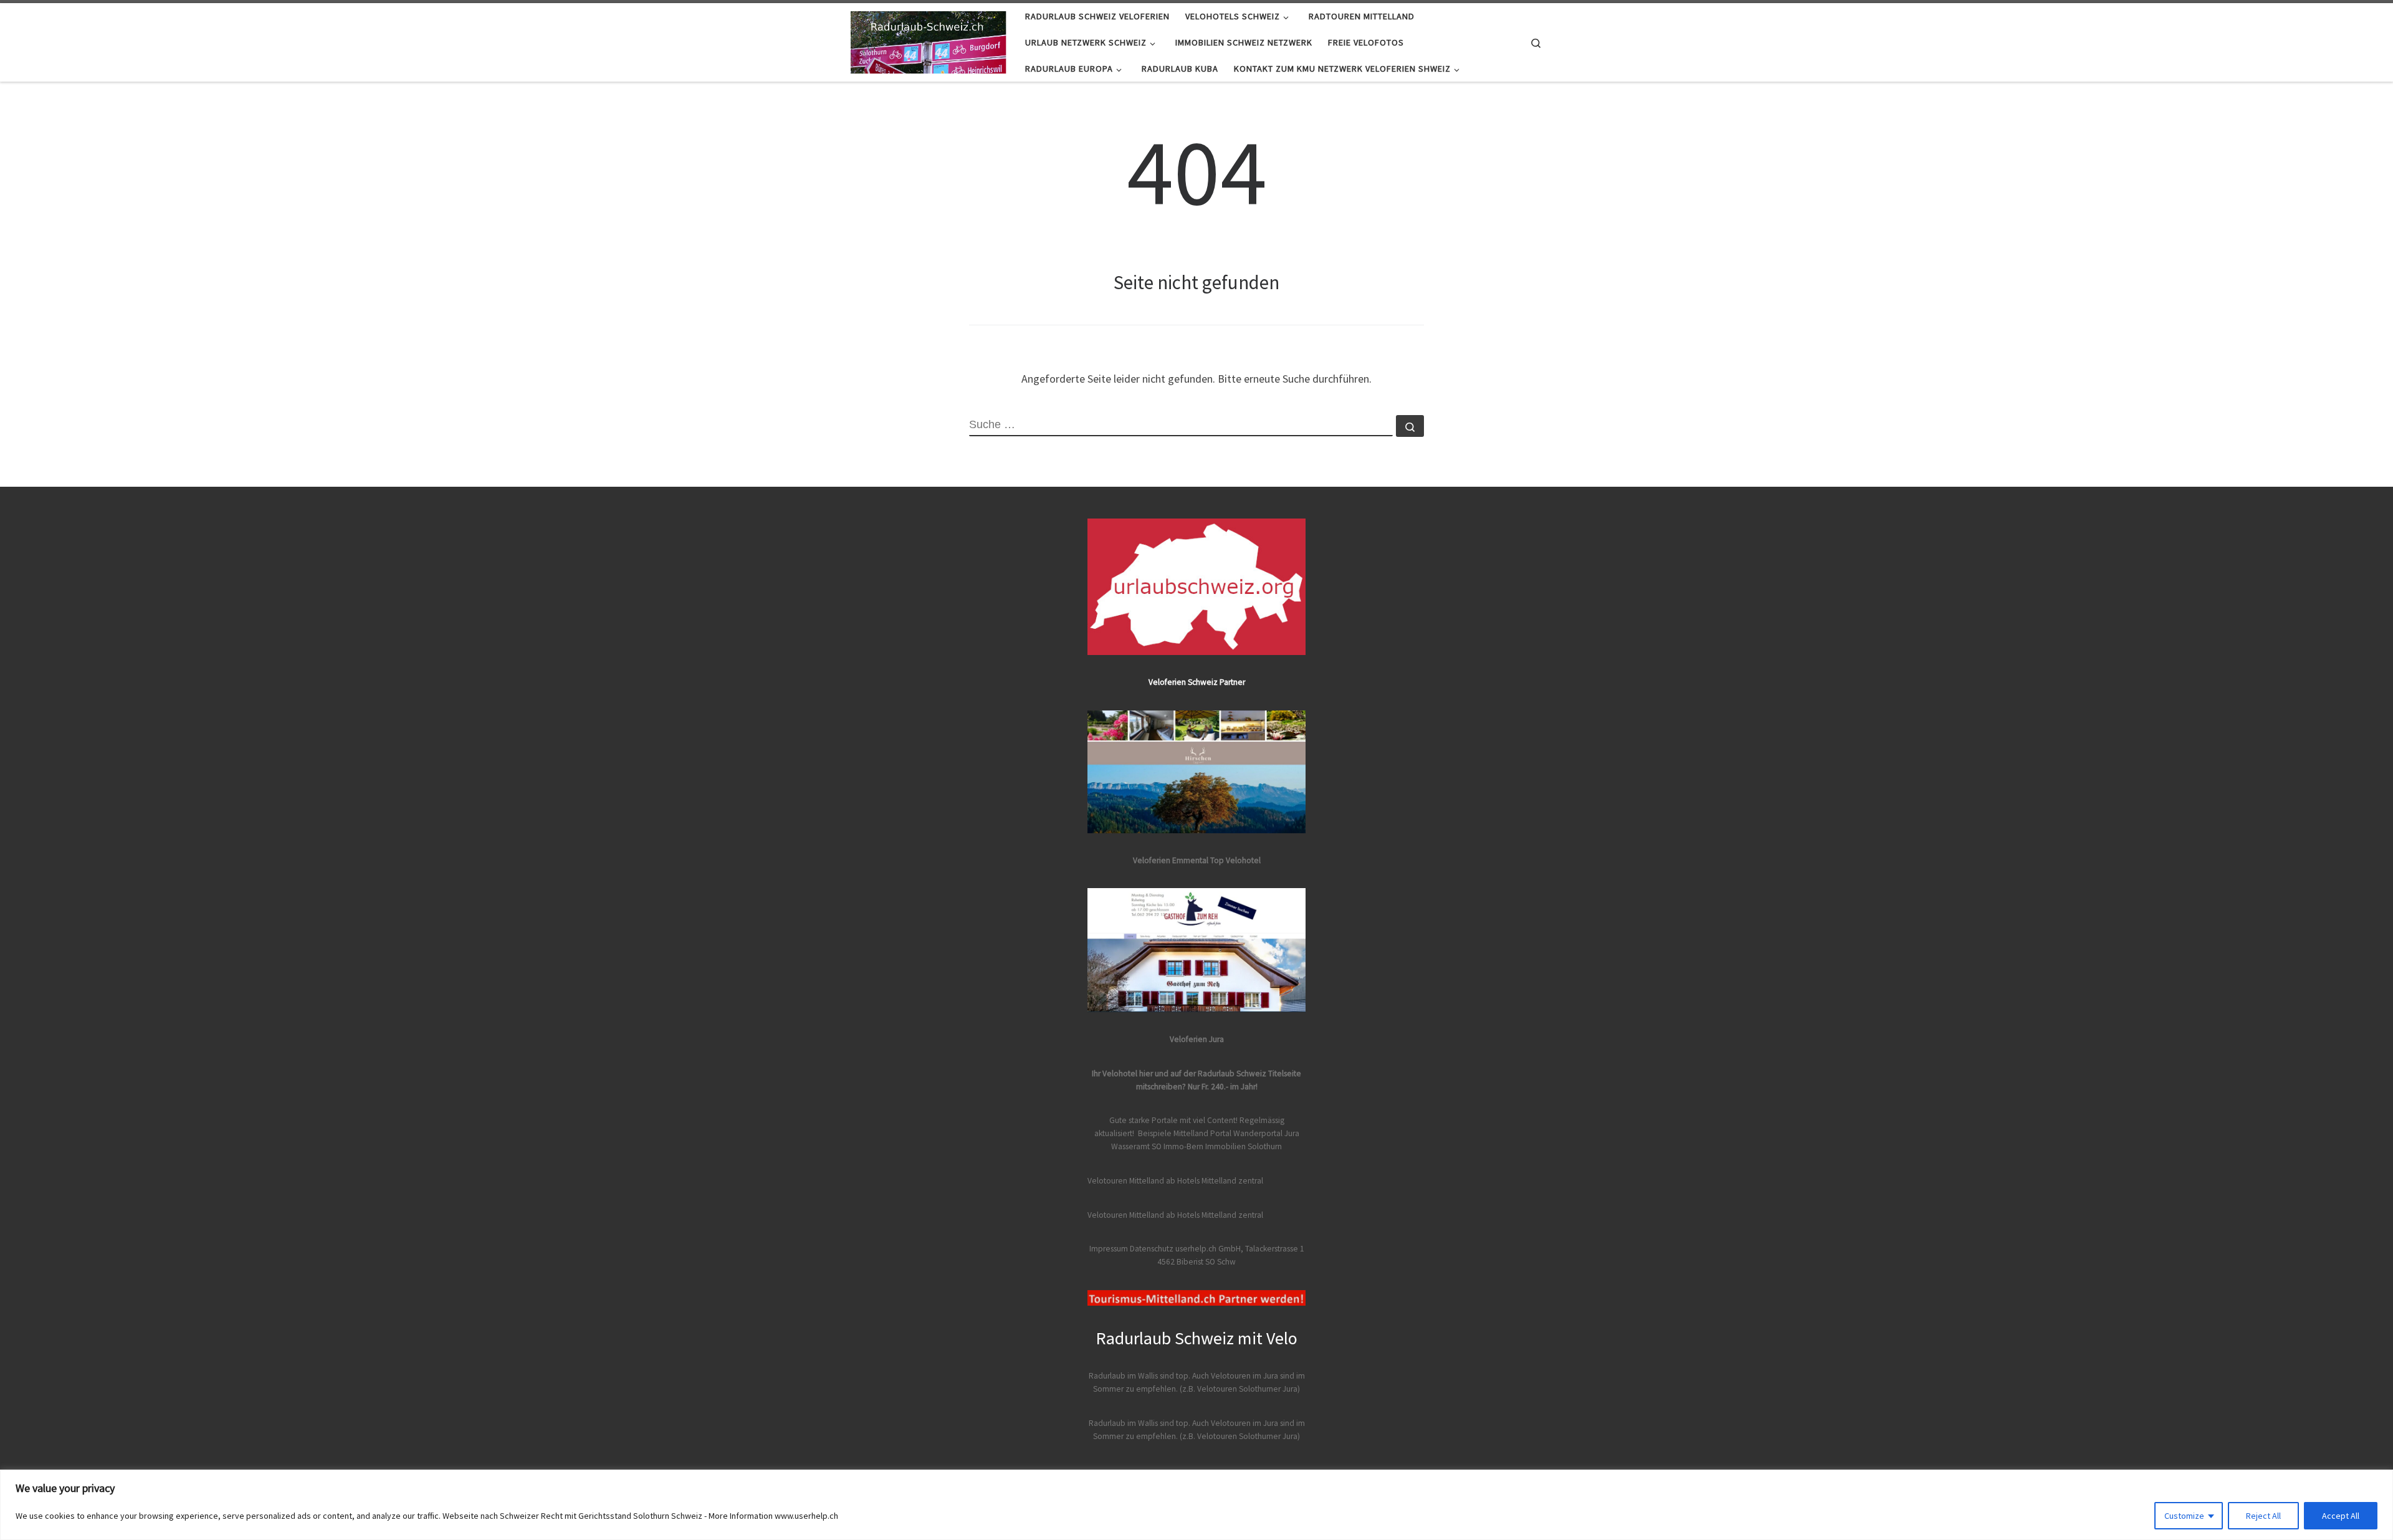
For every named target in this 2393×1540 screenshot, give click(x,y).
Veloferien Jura (1197, 1039)
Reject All (2263, 1516)
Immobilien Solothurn (1244, 1146)
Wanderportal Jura (1266, 1133)
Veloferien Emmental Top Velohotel (1197, 860)
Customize (2184, 1516)
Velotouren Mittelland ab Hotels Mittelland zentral (1175, 1181)
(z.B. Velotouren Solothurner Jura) (1240, 1389)
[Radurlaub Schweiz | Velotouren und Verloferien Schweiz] (929, 40)
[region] (1196, 1505)
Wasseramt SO (1136, 1146)
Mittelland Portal (1202, 1133)
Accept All (2341, 1516)
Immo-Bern (1183, 1146)
